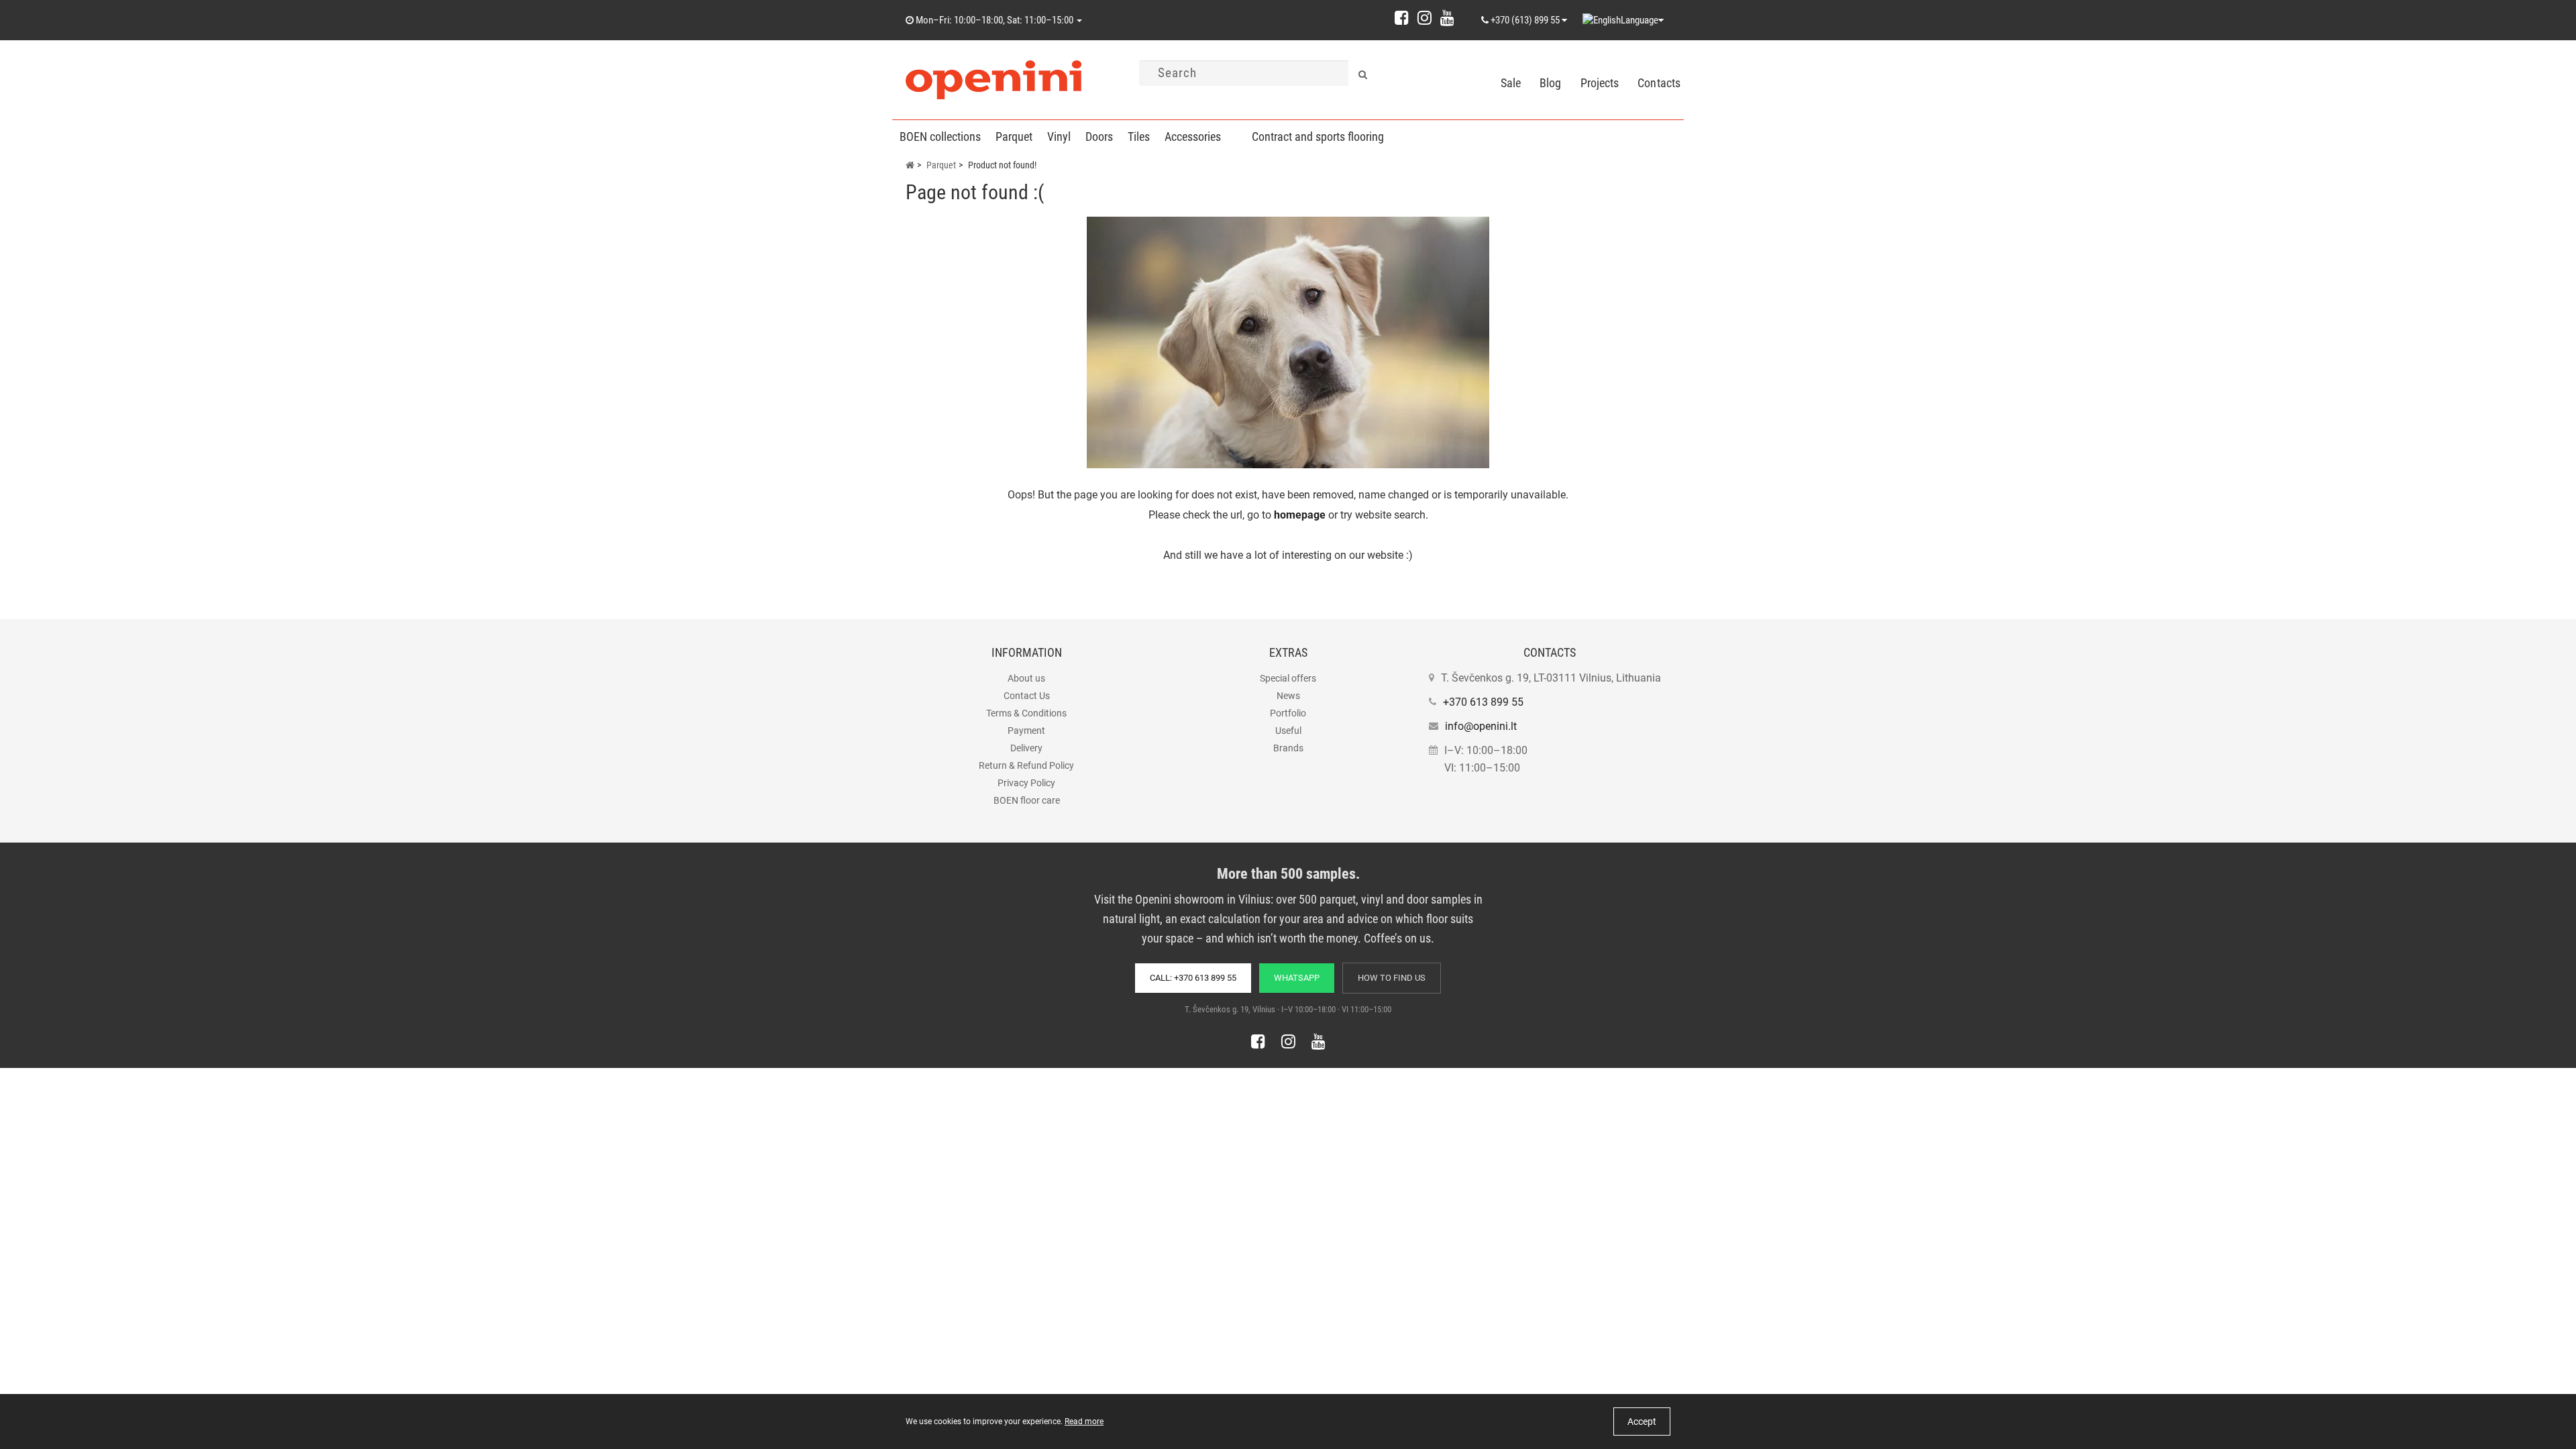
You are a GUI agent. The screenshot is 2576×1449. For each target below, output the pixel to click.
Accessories (1193, 137)
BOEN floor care (1027, 800)
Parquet (1014, 137)
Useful (1288, 731)
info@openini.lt (1481, 726)
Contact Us (1027, 696)
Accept (1642, 1421)
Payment (1026, 731)
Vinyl (1059, 137)
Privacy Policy (1026, 783)
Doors (1099, 137)
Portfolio (1288, 713)
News (1288, 696)
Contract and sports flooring (1318, 137)
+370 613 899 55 (1483, 702)
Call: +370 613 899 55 (1193, 978)
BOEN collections (940, 137)
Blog (1550, 83)
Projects (1600, 83)
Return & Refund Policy (1026, 765)
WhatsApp (1297, 978)
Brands (1288, 748)
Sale (1511, 83)
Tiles (1139, 137)
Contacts (1659, 83)
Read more (1084, 1421)
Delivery (1026, 748)
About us (1026, 678)
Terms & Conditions (1026, 713)
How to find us (1392, 978)
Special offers (1288, 678)
